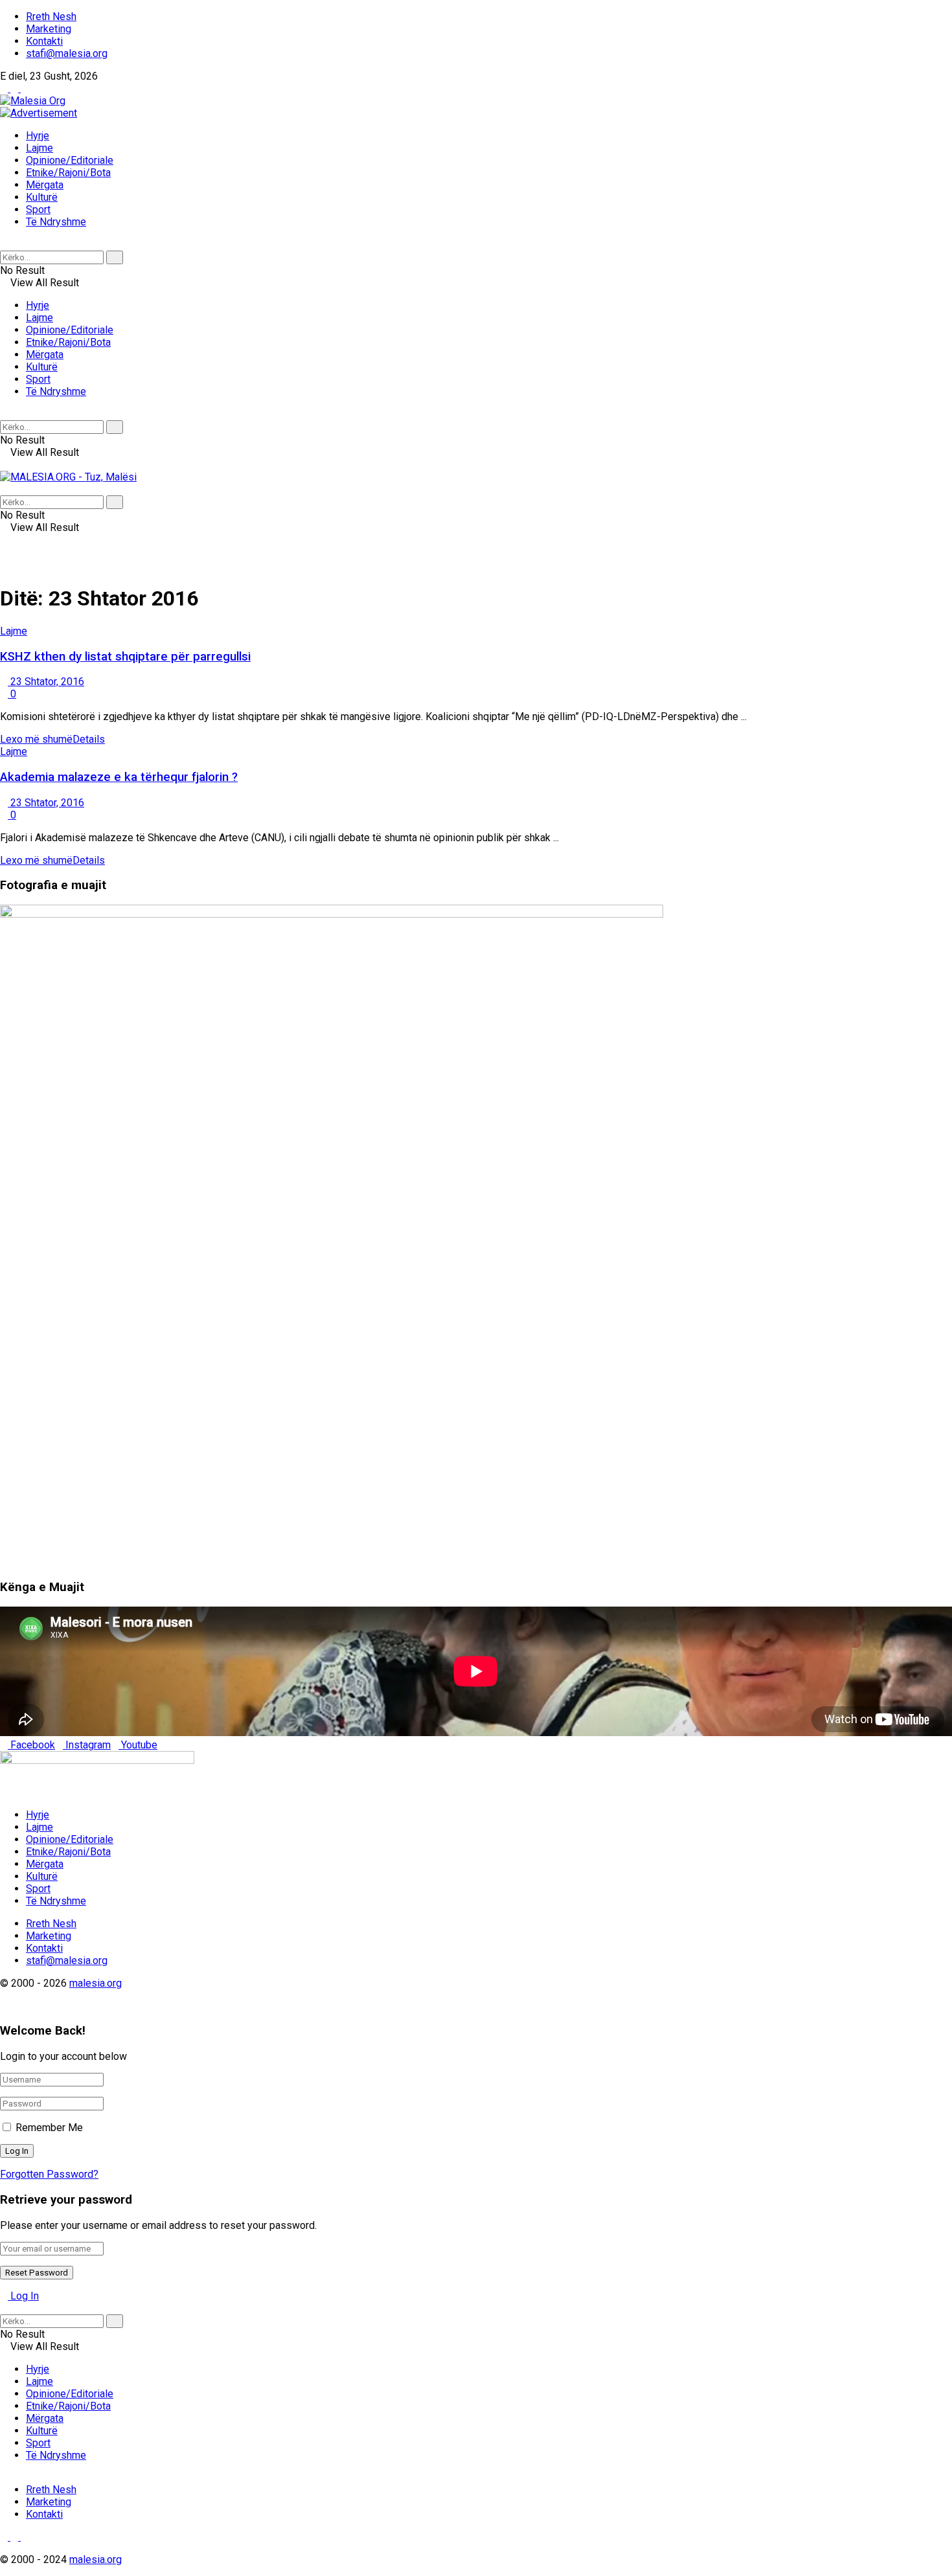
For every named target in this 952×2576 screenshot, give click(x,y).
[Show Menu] (4, 465)
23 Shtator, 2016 (46, 682)
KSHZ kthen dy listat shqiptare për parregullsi (125, 657)
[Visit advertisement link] (39, 113)
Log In (23, 2296)
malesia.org (96, 1983)
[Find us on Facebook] (5, 88)
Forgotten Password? (49, 2174)
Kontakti (44, 41)
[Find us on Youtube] (25, 88)
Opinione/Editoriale (70, 160)
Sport (38, 209)
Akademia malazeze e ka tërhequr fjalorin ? (119, 777)
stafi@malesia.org (67, 53)
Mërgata (45, 185)
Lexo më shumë (52, 739)
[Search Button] (4, 244)
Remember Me (49, 2128)
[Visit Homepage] (33, 101)
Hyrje (38, 136)
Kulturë (42, 197)
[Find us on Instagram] (16, 88)
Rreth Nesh (51, 17)
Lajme (40, 148)
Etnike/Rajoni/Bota (68, 173)
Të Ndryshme (56, 222)
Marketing (49, 29)
